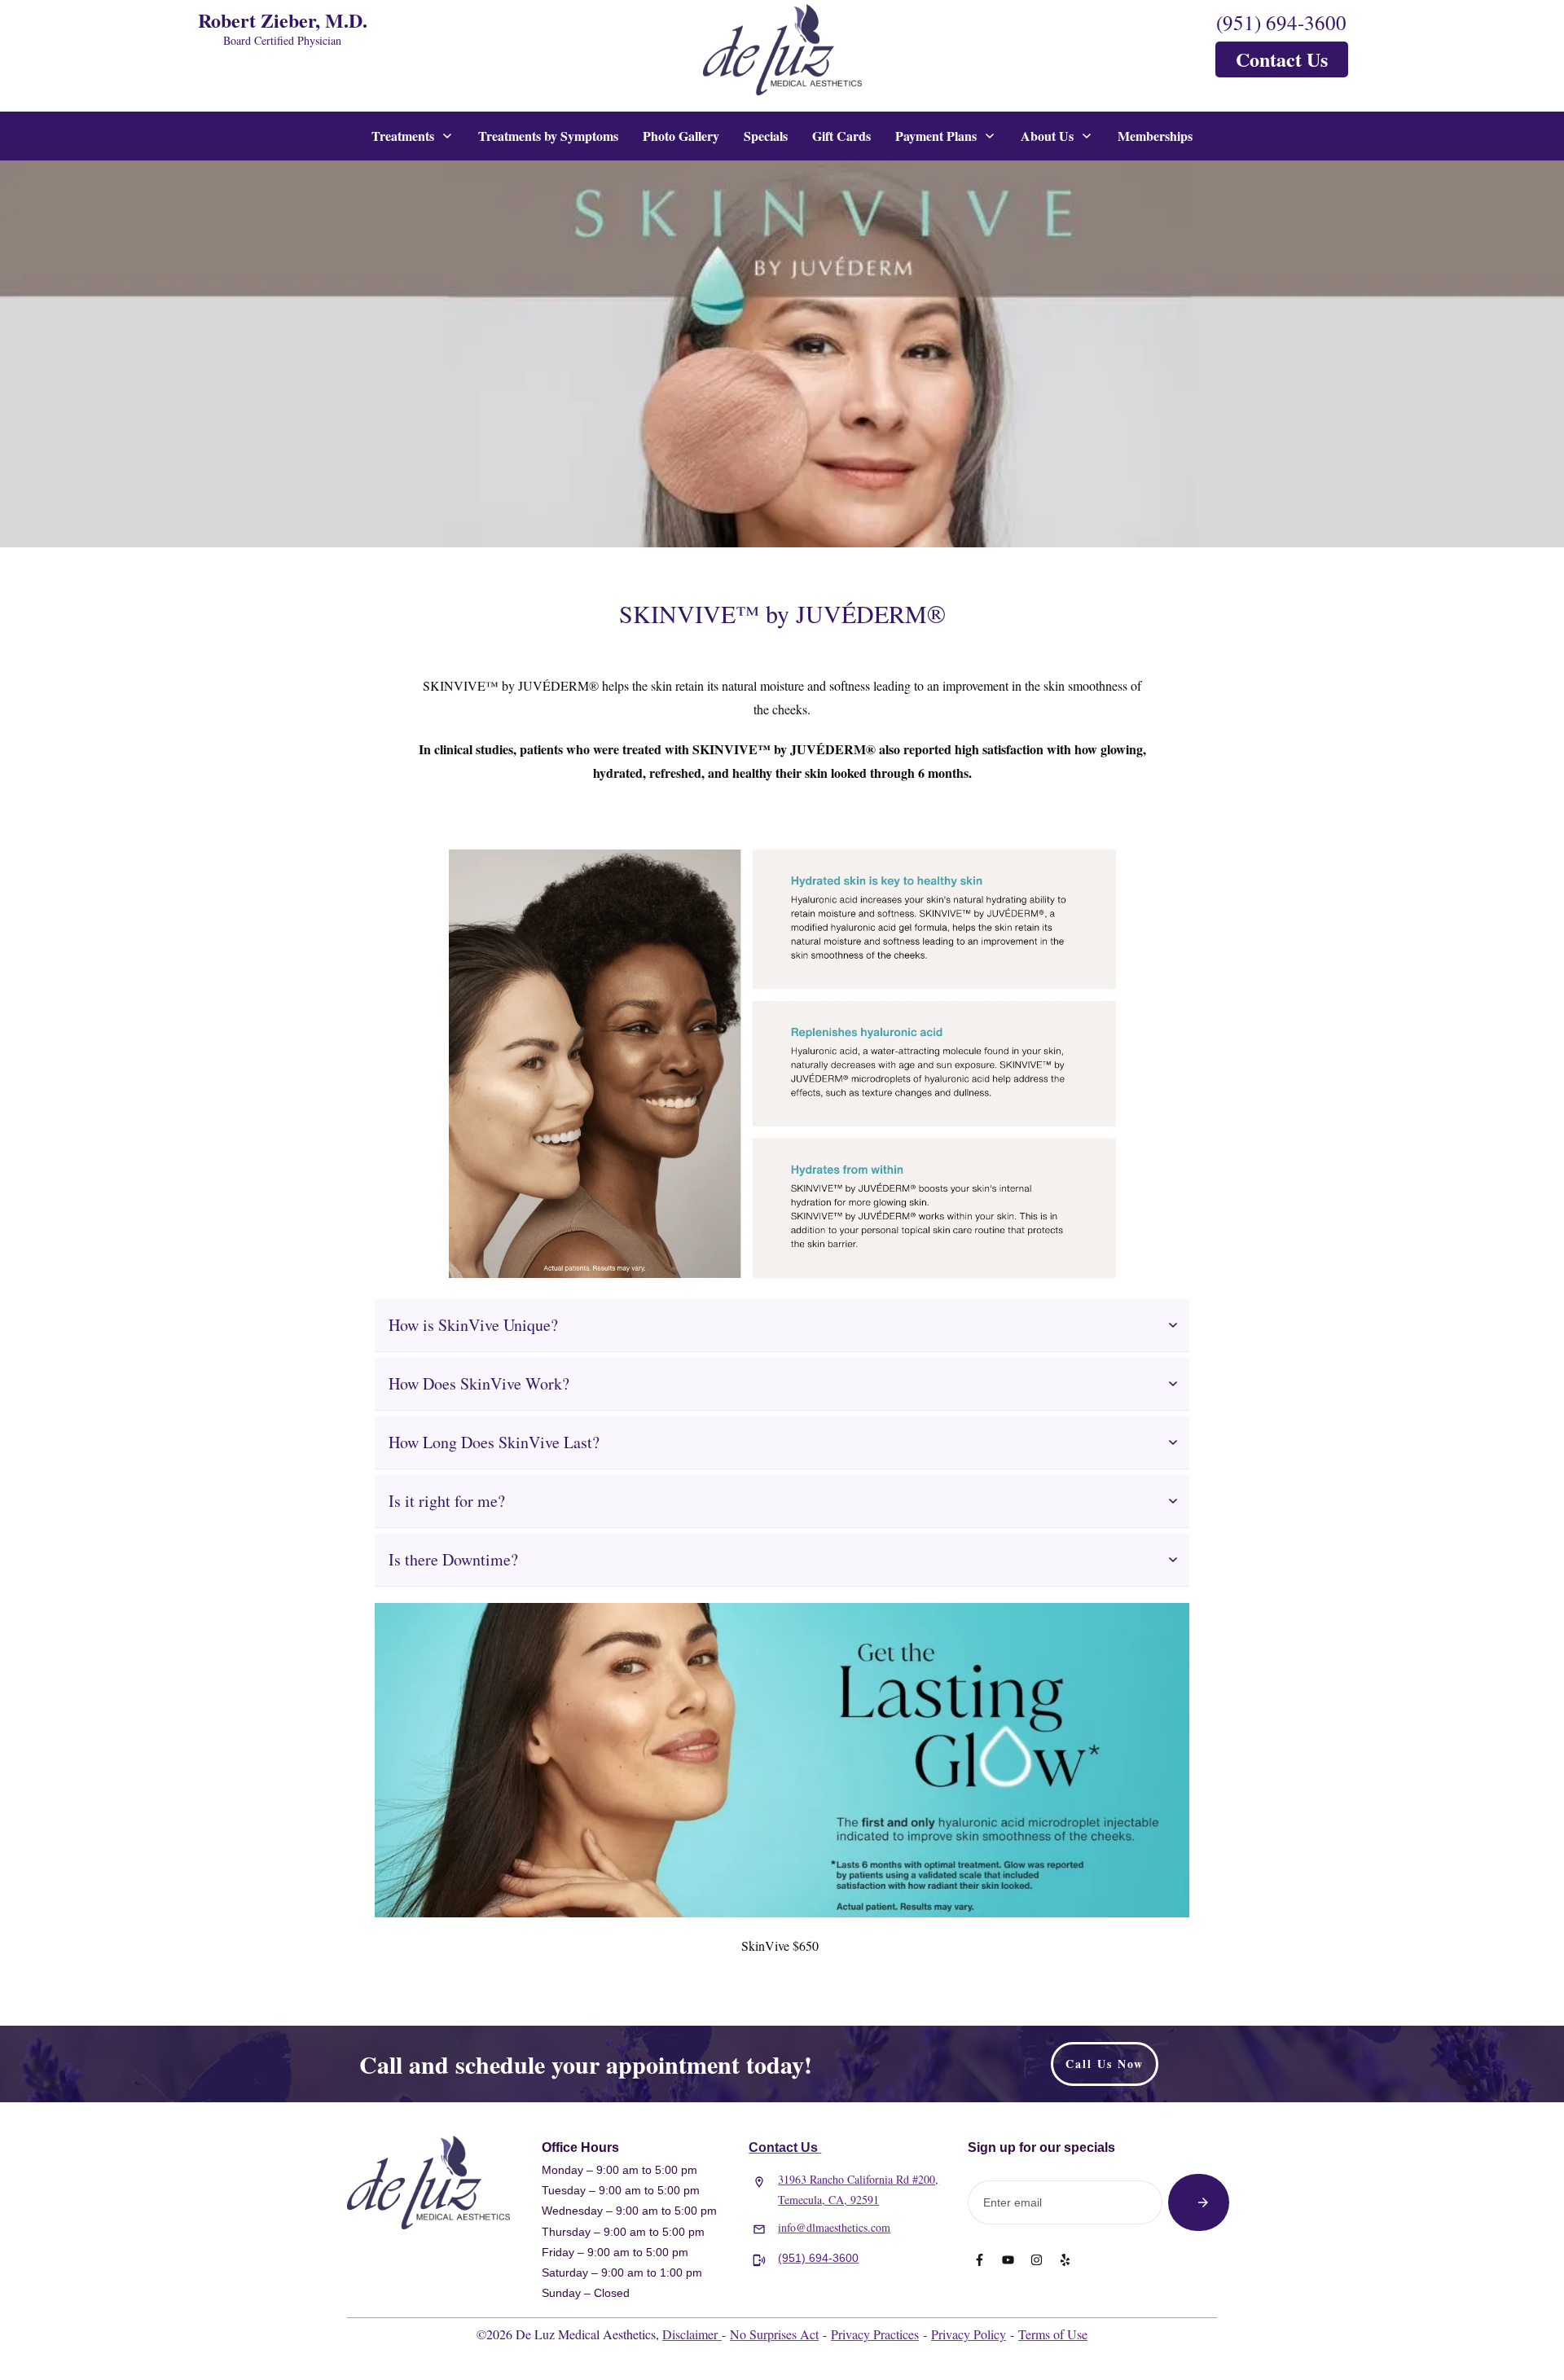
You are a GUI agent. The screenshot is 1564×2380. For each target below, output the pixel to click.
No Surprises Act (774, 2334)
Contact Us (785, 2147)
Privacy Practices (875, 2334)
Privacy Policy (969, 2334)
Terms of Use (1053, 2334)
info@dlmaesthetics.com (834, 2227)
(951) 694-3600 (1281, 22)
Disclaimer (692, 2334)
